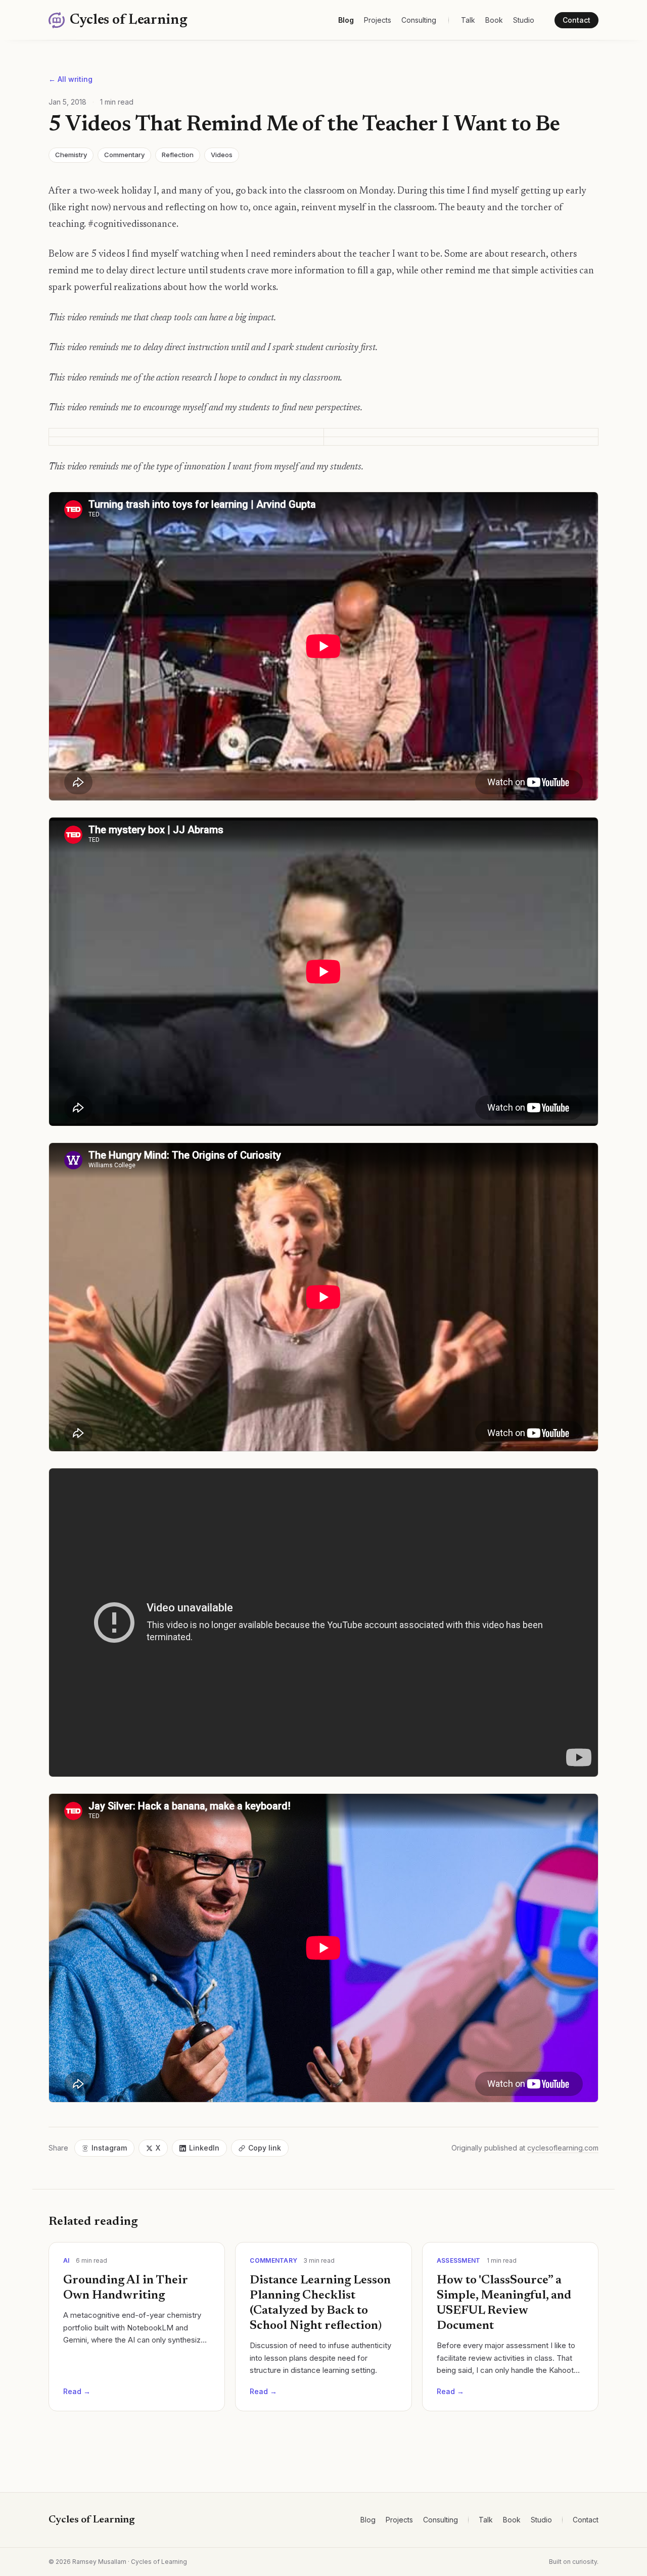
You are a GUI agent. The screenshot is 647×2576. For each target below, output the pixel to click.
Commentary (124, 155)
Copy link (265, 2148)
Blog (346, 20)
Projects (378, 20)
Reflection (178, 155)
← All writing (71, 79)
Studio (524, 20)
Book (494, 20)
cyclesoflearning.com (563, 2148)
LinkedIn (204, 2148)
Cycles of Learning (92, 2520)
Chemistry (71, 155)
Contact (576, 20)
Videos (222, 155)
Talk (468, 20)
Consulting (419, 20)
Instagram (109, 2148)
